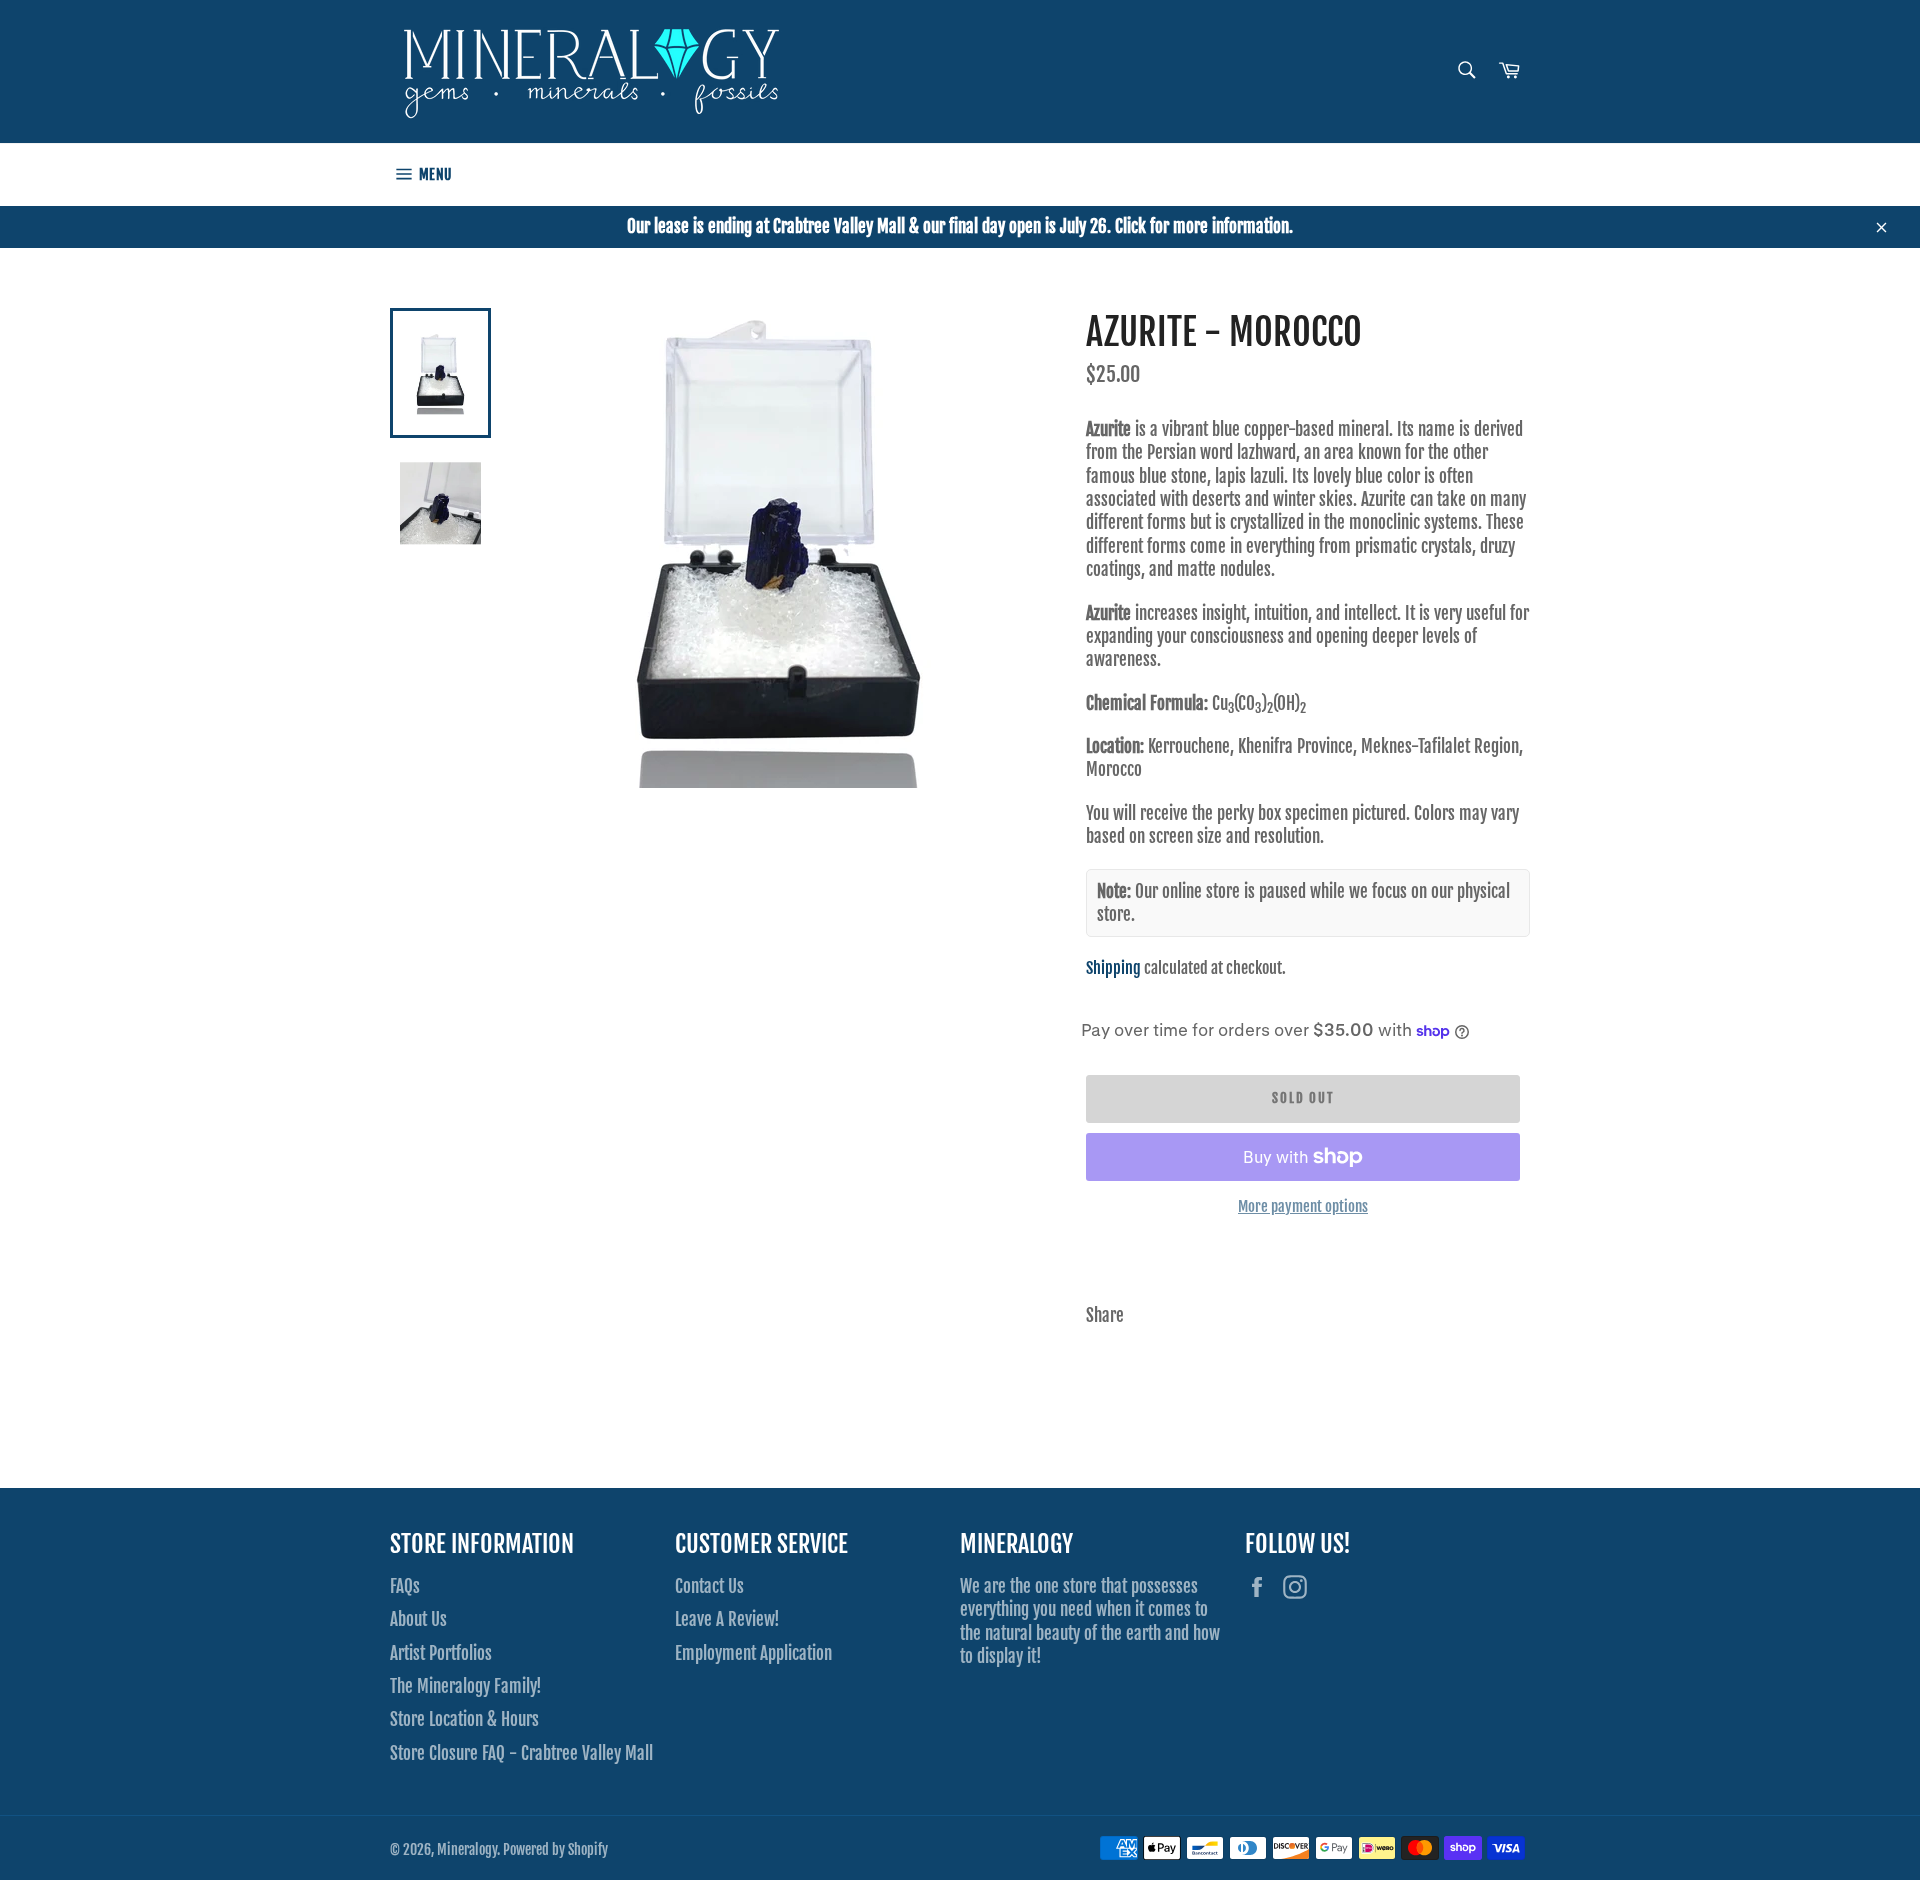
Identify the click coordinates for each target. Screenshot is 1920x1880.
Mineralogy (467, 1849)
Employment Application (753, 1653)
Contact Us (709, 1586)
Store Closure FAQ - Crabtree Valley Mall (521, 1753)
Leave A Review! (727, 1619)
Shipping (1113, 968)
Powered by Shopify (555, 1849)
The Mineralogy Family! (466, 1686)
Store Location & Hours (464, 1719)
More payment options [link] (1303, 1206)
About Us (418, 1619)
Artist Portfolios (441, 1653)
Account (1511, 174)
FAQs (405, 1586)
